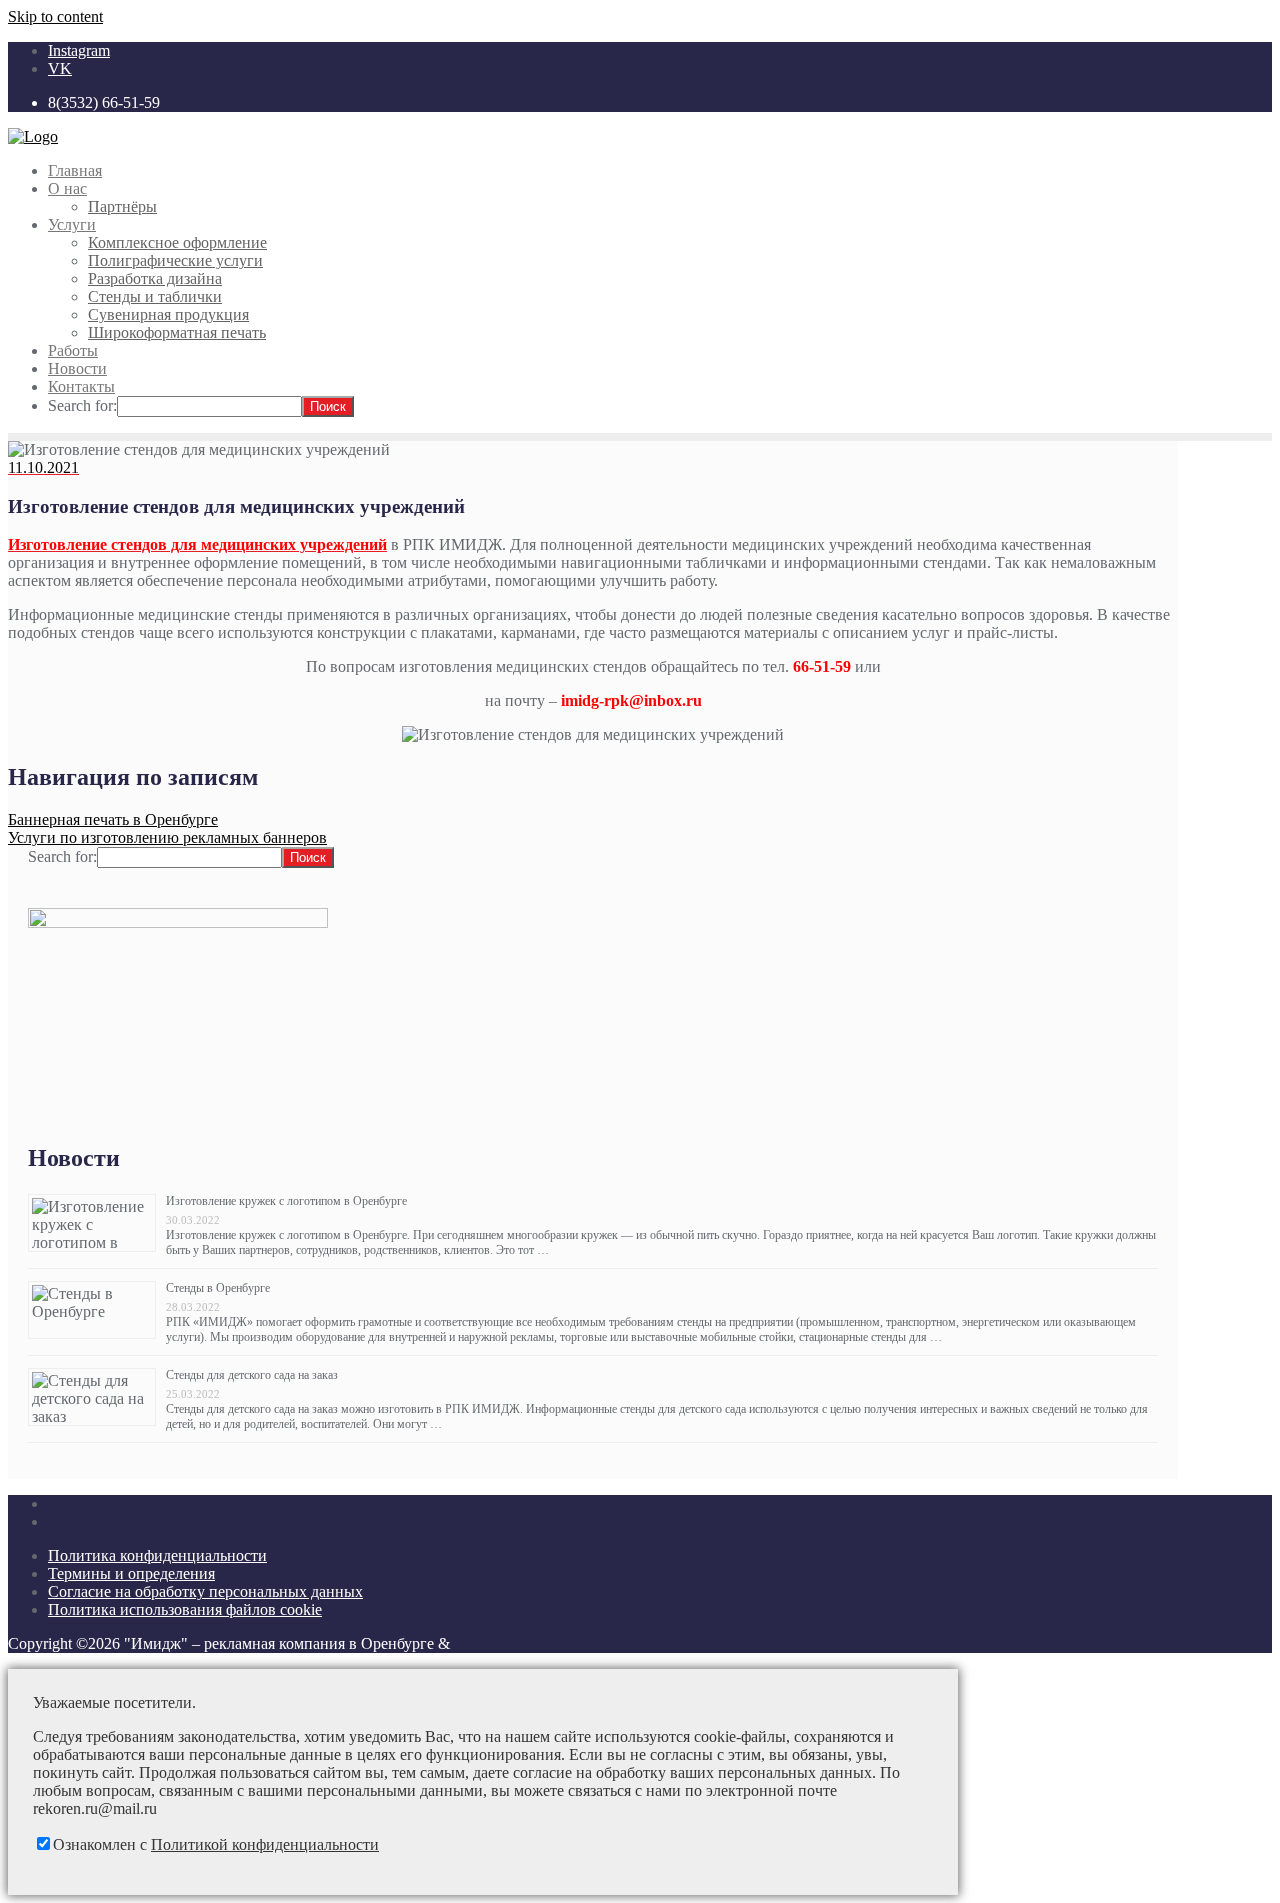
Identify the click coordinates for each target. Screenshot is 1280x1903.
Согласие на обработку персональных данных (205, 1591)
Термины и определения (131, 1573)
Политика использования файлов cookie (185, 1609)
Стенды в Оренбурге (218, 1288)
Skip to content (55, 16)
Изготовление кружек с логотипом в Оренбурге (286, 1201)
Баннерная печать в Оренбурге (113, 819)
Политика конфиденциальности (157, 1555)
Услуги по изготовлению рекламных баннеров (167, 837)
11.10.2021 (43, 467)
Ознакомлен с (216, 1844)
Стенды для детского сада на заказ (252, 1375)
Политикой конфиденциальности (265, 1844)
